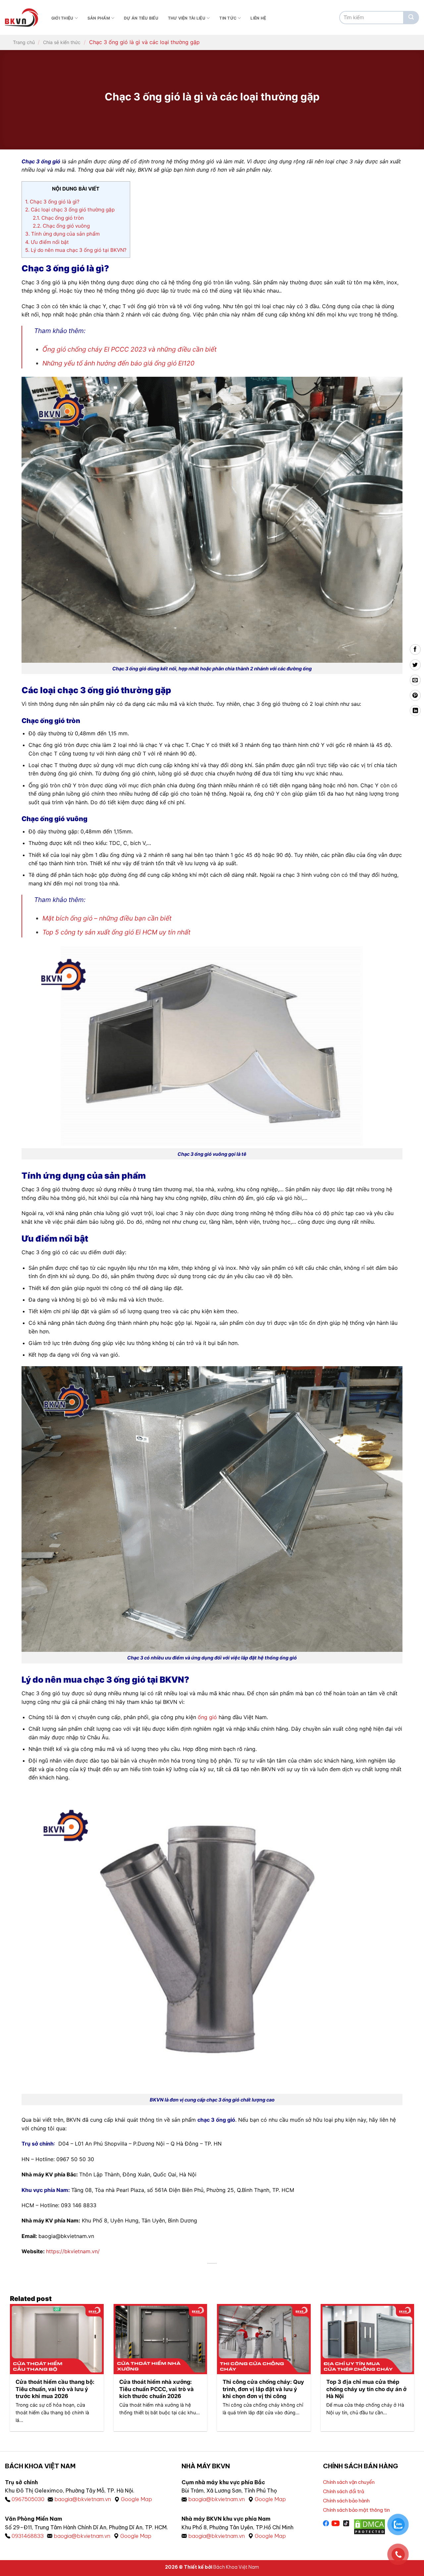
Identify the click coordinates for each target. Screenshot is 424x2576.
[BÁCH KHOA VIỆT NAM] (22, 18)
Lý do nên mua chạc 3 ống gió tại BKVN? (76, 250)
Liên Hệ (258, 18)
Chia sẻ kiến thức (62, 42)
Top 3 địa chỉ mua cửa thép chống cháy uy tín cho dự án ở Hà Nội (366, 2389)
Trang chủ (24, 42)
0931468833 (28, 2536)
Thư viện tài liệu (187, 18)
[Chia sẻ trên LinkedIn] (415, 711)
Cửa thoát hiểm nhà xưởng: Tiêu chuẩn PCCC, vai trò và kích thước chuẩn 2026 (157, 2389)
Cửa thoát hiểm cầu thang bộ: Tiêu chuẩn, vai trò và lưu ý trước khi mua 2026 (55, 2389)
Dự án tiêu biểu (141, 18)
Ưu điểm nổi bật (47, 242)
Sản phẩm (99, 18)
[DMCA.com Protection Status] (370, 2526)
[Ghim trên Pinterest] (415, 695)
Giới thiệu (62, 18)
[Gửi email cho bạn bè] (415, 680)
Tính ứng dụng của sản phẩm (62, 234)
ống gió (207, 1717)
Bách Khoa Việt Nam (236, 2567)
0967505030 (28, 2499)
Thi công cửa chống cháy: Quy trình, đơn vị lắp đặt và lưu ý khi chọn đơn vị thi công (263, 2389)
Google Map (136, 2499)
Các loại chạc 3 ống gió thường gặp (70, 210)
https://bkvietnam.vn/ (73, 2251)
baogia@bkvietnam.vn (83, 2499)
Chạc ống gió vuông (61, 226)
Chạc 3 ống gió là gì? (52, 202)
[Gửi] (411, 18)
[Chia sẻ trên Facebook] (415, 650)
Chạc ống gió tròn (58, 218)
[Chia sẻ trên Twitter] (415, 665)
